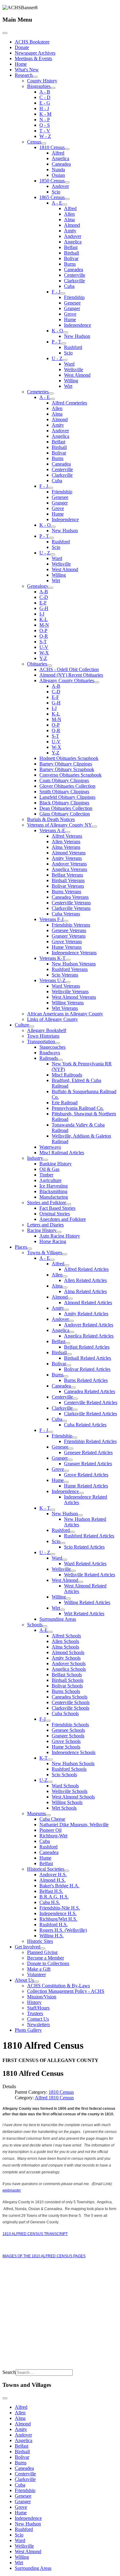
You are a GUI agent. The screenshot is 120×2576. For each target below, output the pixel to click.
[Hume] (66, 1482)
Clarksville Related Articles (90, 1414)
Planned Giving (42, 1952)
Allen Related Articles (85, 1280)
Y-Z (43, 658)
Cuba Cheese (52, 1819)
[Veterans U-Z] (68, 982)
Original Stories (55, 1214)
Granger (72, 308)
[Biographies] (53, 88)
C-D (44, 597)
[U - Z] (65, 360)
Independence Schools (74, 1752)
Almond (72, 225)
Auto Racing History (60, 1236)
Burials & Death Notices (51, 819)
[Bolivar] (69, 1365)
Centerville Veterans (71, 903)
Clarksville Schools (70, 1708)
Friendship (74, 297)
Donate (22, 47)
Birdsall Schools (68, 1680)
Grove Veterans (67, 942)
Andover (60, 186)
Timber (46, 1175)
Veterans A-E (52, 830)
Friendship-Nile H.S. (60, 1908)
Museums (36, 1813)
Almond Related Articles (88, 1303)
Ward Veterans (66, 986)
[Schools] (45, 1626)
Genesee (72, 303)
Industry (35, 1158)
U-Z (44, 1780)
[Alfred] (67, 1265)
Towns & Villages (45, 1253)
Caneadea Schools (70, 1697)
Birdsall (72, 253)
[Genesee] (71, 1449)
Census (34, 142)
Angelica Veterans (69, 869)
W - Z (45, 136)
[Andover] (71, 1321)
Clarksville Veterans (71, 908)
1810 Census (52, 147)
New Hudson (77, 336)
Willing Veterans (68, 1003)
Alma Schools (65, 1647)
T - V (45, 131)
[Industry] (46, 1160)
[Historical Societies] (67, 1871)
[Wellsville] (73, 1571)
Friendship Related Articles (90, 1441)
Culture (22, 1025)
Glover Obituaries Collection (67, 786)
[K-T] (50, 1760)
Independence (78, 325)
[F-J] (48, 1721)
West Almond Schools (73, 1797)
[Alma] (65, 1288)
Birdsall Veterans (68, 880)
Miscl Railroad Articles (62, 1153)
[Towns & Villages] (65, 1254)
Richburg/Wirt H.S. (58, 1919)
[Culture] (32, 1027)
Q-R (44, 636)
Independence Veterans (74, 953)
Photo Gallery (28, 2030)
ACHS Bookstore (32, 42)
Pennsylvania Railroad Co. (78, 1108)
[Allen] (65, 1276)
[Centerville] (75, 1399)
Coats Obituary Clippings (64, 780)
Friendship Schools (70, 1725)
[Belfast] (68, 1343)
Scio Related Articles (84, 1547)
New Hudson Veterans (74, 964)
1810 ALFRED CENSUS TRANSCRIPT (35, 2234)
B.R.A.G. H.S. (54, 1897)
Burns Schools (66, 1691)
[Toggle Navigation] (5, 33)
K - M (45, 114)
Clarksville (74, 281)
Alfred (58, 153)
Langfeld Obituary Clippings (67, 797)
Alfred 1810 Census (54, 2098)
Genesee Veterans (69, 930)
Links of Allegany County (52, 1019)
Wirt (68, 386)
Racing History (42, 1230)
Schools (35, 1625)
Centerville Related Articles (91, 1402)
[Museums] (48, 1815)
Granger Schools (68, 1736)
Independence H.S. (58, 1913)
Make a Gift (39, 1969)
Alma (69, 220)
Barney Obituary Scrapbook (67, 769)
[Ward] (65, 1560)
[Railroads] (60, 1060)
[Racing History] (59, 1232)
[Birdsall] (69, 1354)
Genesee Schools (68, 1730)
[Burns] (66, 1376)
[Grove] (66, 1471)
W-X (44, 653)
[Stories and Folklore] (69, 1204)
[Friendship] (75, 1437)
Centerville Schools (71, 1702)
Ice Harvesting (54, 1186)
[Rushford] (72, 1532)
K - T (45, 1508)
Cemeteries (38, 392)
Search (9, 2372)
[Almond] (70, 1299)
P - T (56, 342)
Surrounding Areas (58, 1619)
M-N (44, 625)
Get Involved (28, 1947)
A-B (44, 592)
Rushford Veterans (70, 969)
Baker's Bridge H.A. (59, 1886)
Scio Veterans (65, 975)
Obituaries (37, 664)
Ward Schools (65, 1786)
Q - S (45, 125)
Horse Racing (53, 1241)
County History (42, 81)
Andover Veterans (69, 864)
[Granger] (70, 1460)
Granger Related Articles (88, 1464)
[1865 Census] (67, 199)
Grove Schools (66, 1741)
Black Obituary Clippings (64, 803)
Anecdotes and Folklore (63, 1219)
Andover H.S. (53, 1875)
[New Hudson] (80, 1515)
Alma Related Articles (85, 1291)
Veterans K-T (52, 958)
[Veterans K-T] (68, 960)
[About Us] (36, 1982)
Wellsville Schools (70, 1791)
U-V (44, 647)
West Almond (77, 375)
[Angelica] (72, 1332)
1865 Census (52, 197)
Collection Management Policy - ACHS (66, 1991)
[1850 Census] (67, 182)
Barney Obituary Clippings (66, 764)
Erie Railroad (65, 1103)
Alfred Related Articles (86, 1269)
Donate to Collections (48, 1963)
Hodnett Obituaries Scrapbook (69, 758)
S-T (43, 642)
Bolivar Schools (67, 1686)
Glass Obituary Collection (65, 814)
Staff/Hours (38, 2008)
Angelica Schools (69, 1669)
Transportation (41, 1041)
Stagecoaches (52, 1047)
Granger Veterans (69, 936)
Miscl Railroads (67, 1075)
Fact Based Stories (57, 1208)
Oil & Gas (49, 1169)
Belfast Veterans (67, 875)
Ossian (58, 175)
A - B (45, 92)
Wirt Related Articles (84, 1614)
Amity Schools (66, 1658)
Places (21, 1247)
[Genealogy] (51, 588)
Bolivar (71, 258)
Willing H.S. (52, 1936)
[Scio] (63, 1543)
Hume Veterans (67, 947)
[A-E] (50, 1632)
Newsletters (38, 2024)
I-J (42, 614)
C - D (45, 97)
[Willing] (68, 1599)
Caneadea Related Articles (90, 1391)
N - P (45, 120)
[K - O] (66, 332)
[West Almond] (81, 1582)
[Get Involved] (43, 1948)
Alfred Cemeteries (69, 403)
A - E (57, 203)
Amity (70, 231)
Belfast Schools (67, 1675)
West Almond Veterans (74, 997)
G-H (44, 608)
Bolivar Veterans (68, 886)
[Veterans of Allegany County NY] (94, 827)
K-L (44, 619)
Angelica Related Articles (89, 1336)
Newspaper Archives (35, 53)
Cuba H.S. (50, 1902)
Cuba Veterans (66, 914)
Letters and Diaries (45, 1225)
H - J (44, 108)
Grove (70, 314)
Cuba (69, 286)
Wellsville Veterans (70, 991)
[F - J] (63, 293)
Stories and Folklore (47, 1203)
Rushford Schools (69, 1769)
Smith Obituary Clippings (64, 792)
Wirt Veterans (65, 1008)
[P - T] (64, 343)
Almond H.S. (52, 1880)
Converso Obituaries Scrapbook (70, 775)
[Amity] (66, 1310)
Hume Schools (66, 1747)
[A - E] (65, 205)
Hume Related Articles (86, 1486)
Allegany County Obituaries (67, 680)
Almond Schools (68, 1652)
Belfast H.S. (51, 1891)
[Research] (35, 77)
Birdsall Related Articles (88, 1358)
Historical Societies (46, 1869)
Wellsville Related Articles (90, 1575)
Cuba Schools (65, 1713)
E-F (43, 603)
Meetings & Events (33, 58)
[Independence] (81, 1493)
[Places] (30, 1249)
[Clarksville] (75, 1410)
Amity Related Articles (86, 1314)
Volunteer (36, 1975)
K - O (57, 331)
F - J (56, 292)
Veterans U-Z (52, 980)
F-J (42, 1719)
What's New (27, 70)
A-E (44, 1630)
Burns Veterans (66, 892)
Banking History (56, 1164)
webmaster (12, 2190)
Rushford (73, 347)
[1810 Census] (67, 149)
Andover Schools (69, 1663)
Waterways (50, 1147)
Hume (70, 319)
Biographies (39, 86)
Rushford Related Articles (89, 1536)
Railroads (49, 1058)
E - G (45, 103)
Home (21, 64)
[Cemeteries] (51, 393)
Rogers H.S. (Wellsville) (63, 1930)
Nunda (58, 170)
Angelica (60, 158)
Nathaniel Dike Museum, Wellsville (74, 1825)
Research (24, 75)
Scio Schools (64, 1775)
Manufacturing (54, 1197)
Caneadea (61, 164)
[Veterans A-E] (68, 832)
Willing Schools (67, 1802)
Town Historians (43, 1036)
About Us (24, 1980)
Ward (69, 364)
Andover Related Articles (89, 1325)
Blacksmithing (53, 1191)
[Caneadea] (73, 1388)
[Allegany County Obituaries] (97, 682)
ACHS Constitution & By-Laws (58, 1986)
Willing (71, 381)
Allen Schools (65, 1641)
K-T (44, 1758)
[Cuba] (65, 1421)
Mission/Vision (42, 1997)
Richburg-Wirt (53, 1836)
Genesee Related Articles (88, 1452)
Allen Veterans (66, 842)
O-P (43, 631)
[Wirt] (62, 1610)
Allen (69, 214)
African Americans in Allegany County (65, 1014)
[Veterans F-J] (66, 921)
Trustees (35, 2013)
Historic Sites (40, 1941)
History (34, 2002)
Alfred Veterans (67, 836)
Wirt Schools (64, 1808)
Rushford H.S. (54, 1925)
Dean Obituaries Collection (66, 808)
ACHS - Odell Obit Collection (69, 669)
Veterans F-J (51, 919)
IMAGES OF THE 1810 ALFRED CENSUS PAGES (44, 2256)
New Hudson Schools (73, 1763)
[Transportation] (58, 1043)
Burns (70, 264)
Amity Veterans (67, 858)
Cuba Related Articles (85, 1425)
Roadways (50, 1053)
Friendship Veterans (71, 925)
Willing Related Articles (87, 1602)
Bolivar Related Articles (87, 1369)
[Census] (44, 143)
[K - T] (53, 1510)
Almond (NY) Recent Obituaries (71, 675)
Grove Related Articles (86, 1475)
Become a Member (46, 1958)
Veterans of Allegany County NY (60, 825)
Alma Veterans (66, 847)
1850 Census (52, 181)
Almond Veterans (69, 853)
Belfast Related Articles (87, 1347)
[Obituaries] (50, 666)
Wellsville (74, 369)
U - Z (57, 358)
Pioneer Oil (50, 1830)
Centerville (75, 275)
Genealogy (38, 586)
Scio (56, 192)
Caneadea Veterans (70, 897)
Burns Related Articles (86, 1380)
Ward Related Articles (85, 1564)
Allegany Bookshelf (47, 1030)
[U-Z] (50, 1782)
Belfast (71, 247)
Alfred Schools (66, 1636)
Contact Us (38, 2019)
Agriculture (50, 1180)
